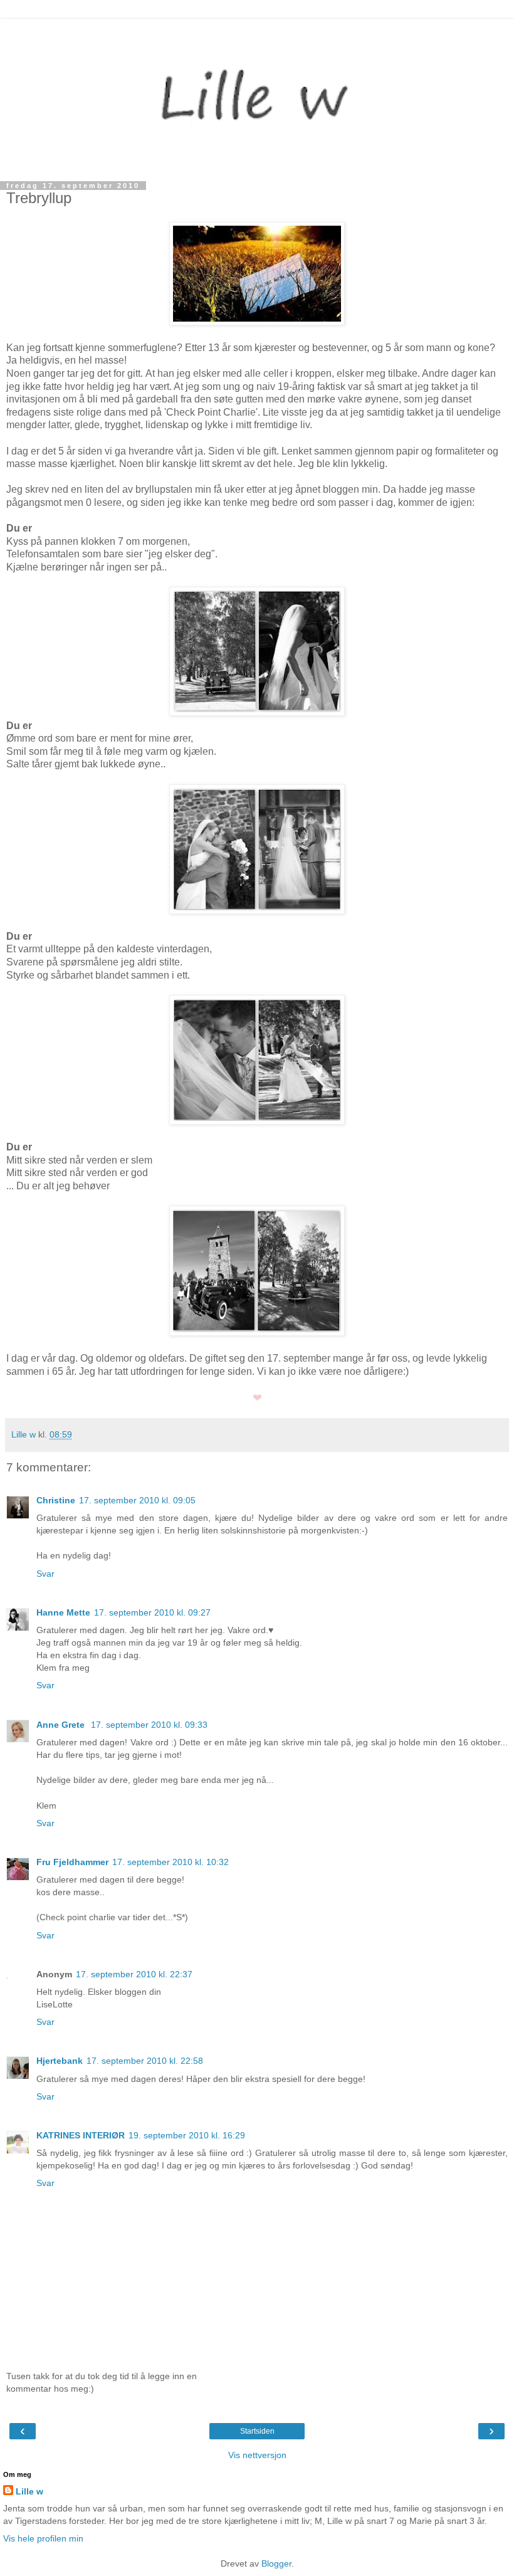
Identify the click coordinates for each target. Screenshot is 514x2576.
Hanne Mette (63, 1612)
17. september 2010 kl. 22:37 (134, 1974)
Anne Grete (62, 1725)
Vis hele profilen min (43, 2538)
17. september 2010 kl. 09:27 (152, 1612)
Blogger (276, 2563)
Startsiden (257, 2431)
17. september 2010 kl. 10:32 (170, 1862)
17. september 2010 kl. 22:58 (145, 2061)
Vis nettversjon (257, 2455)
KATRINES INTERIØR (81, 2135)
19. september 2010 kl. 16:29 (187, 2135)
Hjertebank (60, 2061)
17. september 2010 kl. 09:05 (137, 1500)
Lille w (29, 2491)
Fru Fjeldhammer (72, 1862)
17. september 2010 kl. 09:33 (149, 1725)
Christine (56, 1500)
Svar (45, 1574)
